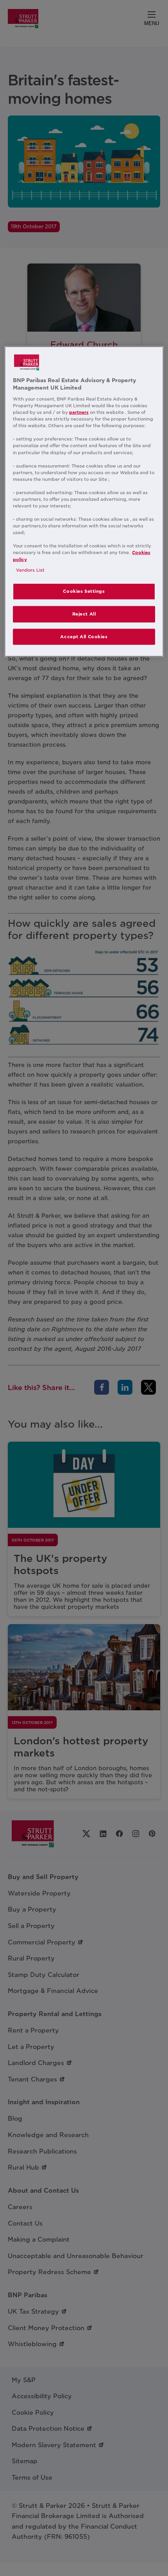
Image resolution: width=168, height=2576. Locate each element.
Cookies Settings (84, 591)
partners (79, 412)
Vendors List (30, 570)
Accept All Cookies (84, 636)
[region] (84, 502)
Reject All (84, 614)
